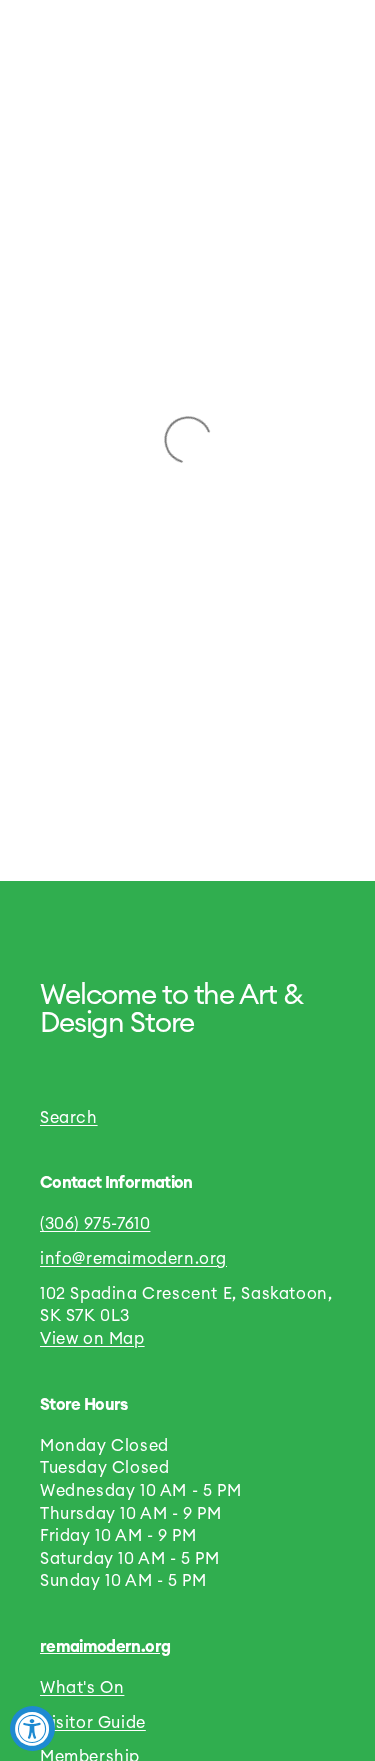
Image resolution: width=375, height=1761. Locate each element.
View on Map (92, 1339)
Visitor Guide (93, 1723)
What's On (82, 1688)
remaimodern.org (105, 1647)
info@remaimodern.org (133, 1259)
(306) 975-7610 (95, 1224)
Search (69, 1118)
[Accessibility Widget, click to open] (32, 1728)
